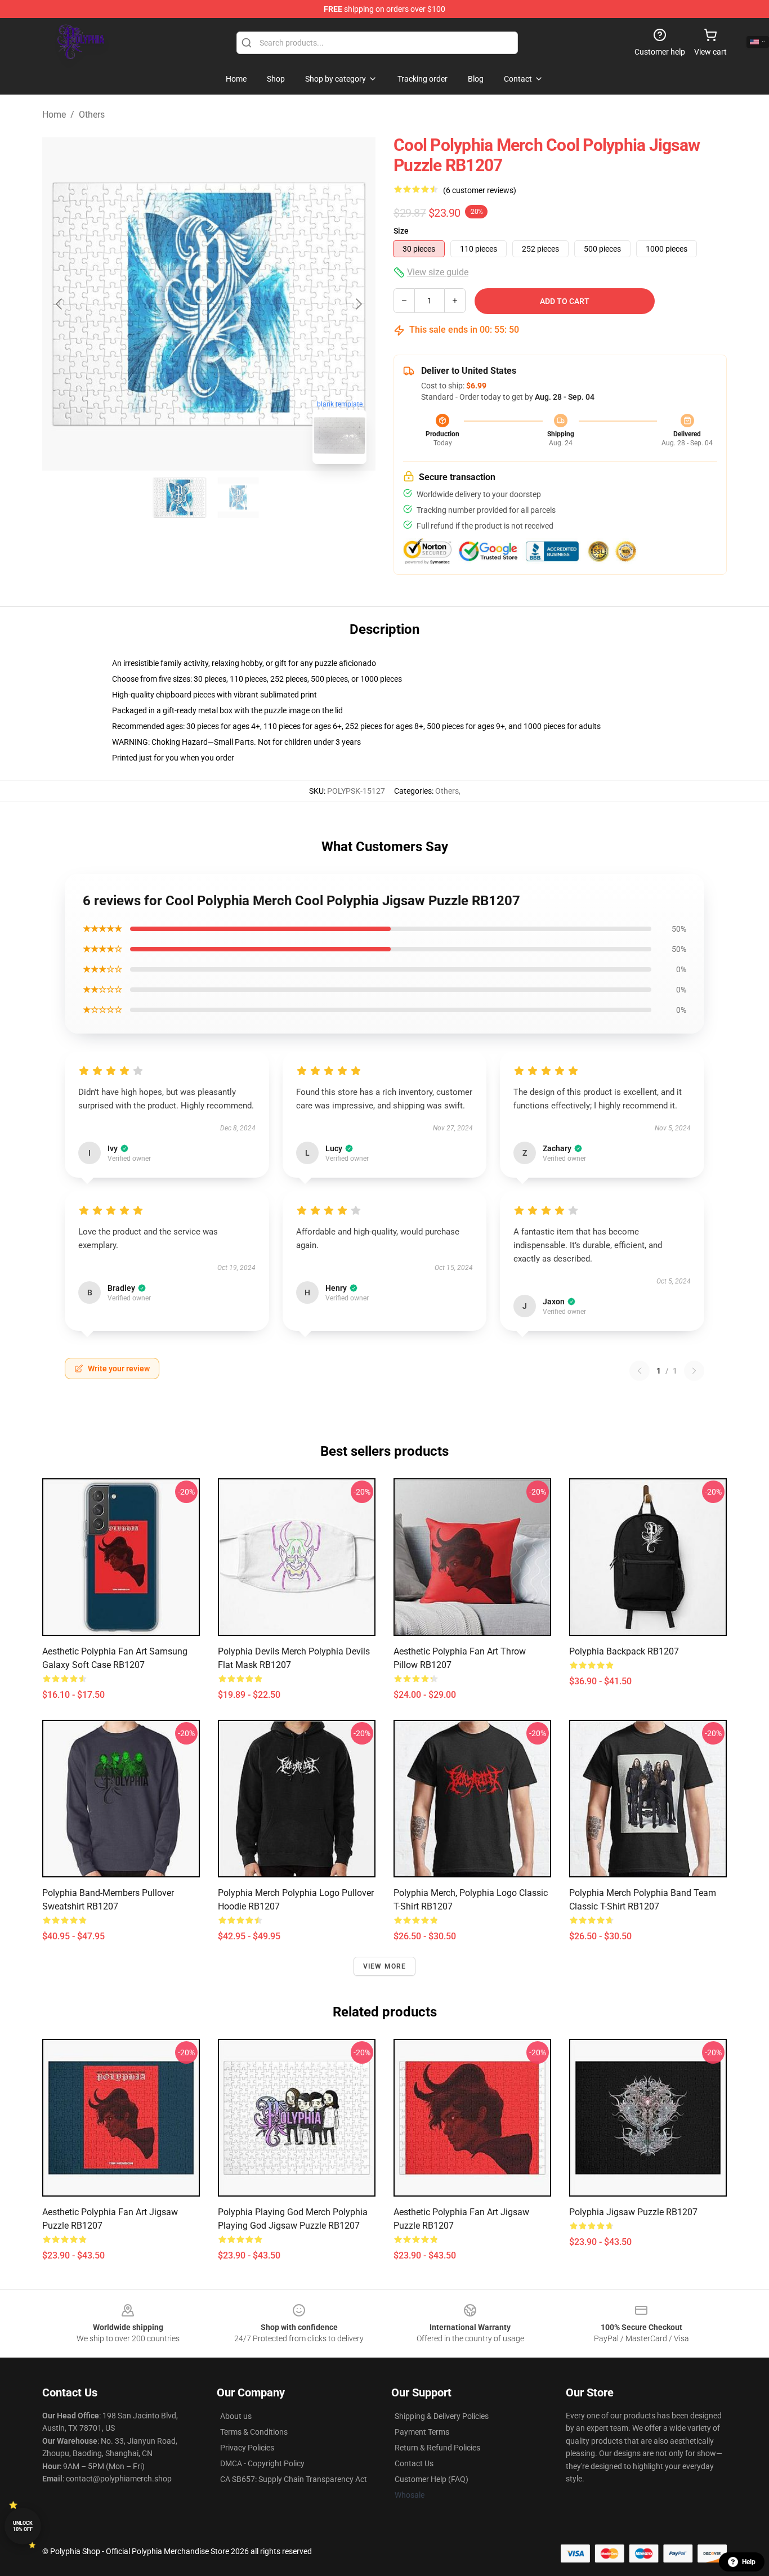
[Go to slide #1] (180, 498)
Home (54, 115)
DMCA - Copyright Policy (262, 2463)
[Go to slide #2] (238, 498)
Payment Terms (422, 2432)
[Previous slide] (60, 304)
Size (401, 231)
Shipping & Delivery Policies (442, 2416)
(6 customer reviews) (480, 190)
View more (385, 1966)
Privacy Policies (247, 2448)
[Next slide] (358, 304)
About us (236, 2416)
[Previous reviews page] (640, 1371)
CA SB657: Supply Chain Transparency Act (294, 2479)
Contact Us (414, 2463)
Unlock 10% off (23, 2526)
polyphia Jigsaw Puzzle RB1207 (633, 2212)
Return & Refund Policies (437, 2448)
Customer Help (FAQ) (432, 2479)
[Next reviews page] (694, 1371)
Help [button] (749, 2562)
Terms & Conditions (254, 2432)
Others (92, 115)
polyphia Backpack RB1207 (624, 1651)
